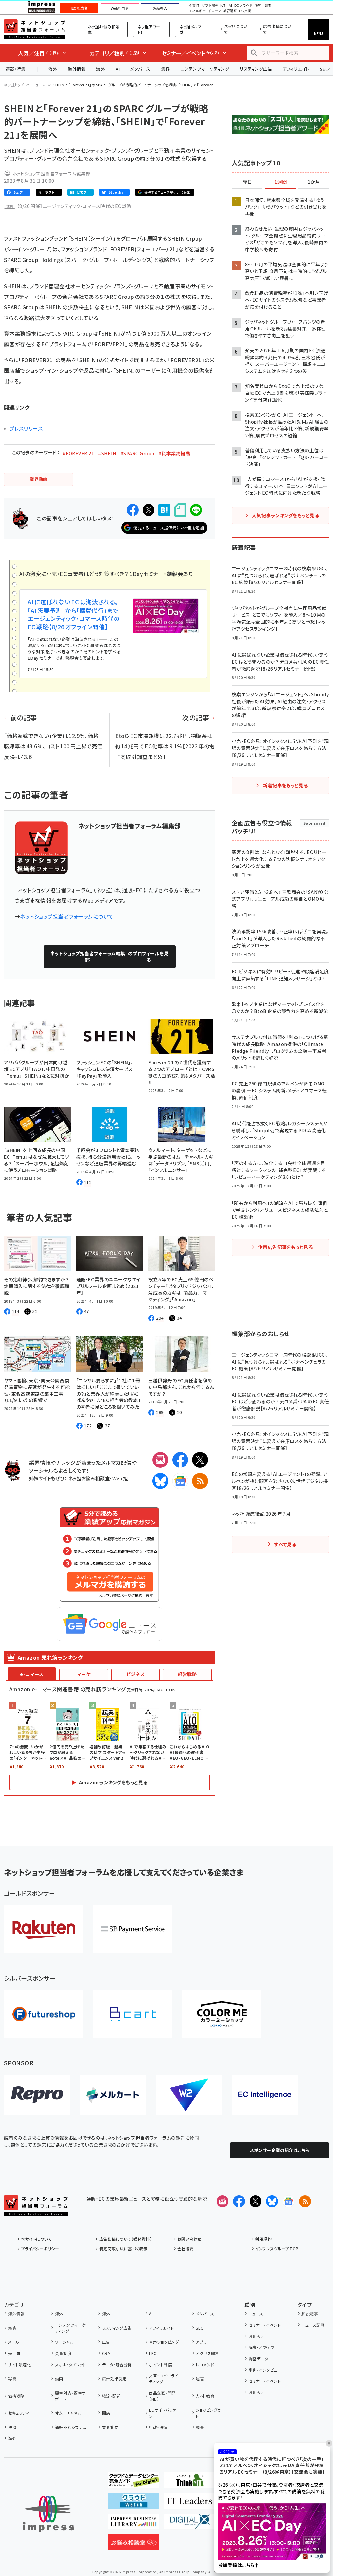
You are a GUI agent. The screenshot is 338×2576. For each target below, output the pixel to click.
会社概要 (186, 2249)
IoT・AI (226, 6)
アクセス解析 (207, 2353)
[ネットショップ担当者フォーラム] (36, 2211)
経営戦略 (187, 1674)
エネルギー (197, 11)
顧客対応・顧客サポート (70, 2396)
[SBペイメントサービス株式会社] (133, 1929)
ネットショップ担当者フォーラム (34, 29)
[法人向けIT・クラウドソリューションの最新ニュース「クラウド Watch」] (134, 2503)
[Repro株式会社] (37, 2095)
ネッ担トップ (14, 85)
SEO (200, 2328)
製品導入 (160, 8)
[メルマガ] (160, 1460)
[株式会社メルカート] (113, 2095)
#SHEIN (107, 453)
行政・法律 (158, 2427)
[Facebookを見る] (239, 2201)
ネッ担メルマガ (190, 29)
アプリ (201, 2342)
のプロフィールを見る (110, 957)
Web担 (120, 1478)
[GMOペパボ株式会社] (222, 2014)
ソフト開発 (210, 6)
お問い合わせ (189, 2239)
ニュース (39, 85)
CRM (106, 2353)
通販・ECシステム (71, 2427)
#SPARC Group (137, 453)
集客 (166, 69)
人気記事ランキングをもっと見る (285, 515)
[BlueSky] (160, 1481)
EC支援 (245, 11)
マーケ (84, 1674)
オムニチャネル (68, 2413)
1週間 (281, 182)
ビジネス (136, 1674)
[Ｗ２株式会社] (189, 2095)
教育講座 (230, 11)
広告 (106, 2342)
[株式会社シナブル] (265, 2095)
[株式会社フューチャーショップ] (44, 2014)
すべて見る (285, 1544)
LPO (153, 2353)
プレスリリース (26, 428)
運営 (200, 2379)
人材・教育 (205, 2396)
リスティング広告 (256, 69)
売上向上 (16, 2353)
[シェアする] (133, 510)
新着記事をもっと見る (285, 785)
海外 (53, 69)
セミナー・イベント (265, 2325)
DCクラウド (243, 6)
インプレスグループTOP (277, 2249)
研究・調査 (263, 6)
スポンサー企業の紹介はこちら (280, 2150)
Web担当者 (120, 8)
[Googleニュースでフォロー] (288, 2201)
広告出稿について (277, 29)
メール (14, 2342)
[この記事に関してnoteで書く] (180, 510)
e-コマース (32, 1674)
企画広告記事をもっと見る (286, 1247)
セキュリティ (18, 2413)
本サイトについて (36, 2239)
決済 (12, 2427)
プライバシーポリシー (40, 2249)
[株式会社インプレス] (49, 2514)
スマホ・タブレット (70, 2364)
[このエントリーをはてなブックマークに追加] (164, 510)
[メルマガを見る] (222, 2201)
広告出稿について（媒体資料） (126, 2239)
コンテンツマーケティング (205, 69)
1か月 (314, 182)
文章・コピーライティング (164, 2379)
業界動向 (110, 2427)
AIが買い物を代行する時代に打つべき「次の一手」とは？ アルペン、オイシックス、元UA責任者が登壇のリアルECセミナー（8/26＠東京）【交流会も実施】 (272, 2466)
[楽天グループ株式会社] (44, 1929)
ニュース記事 (313, 2325)
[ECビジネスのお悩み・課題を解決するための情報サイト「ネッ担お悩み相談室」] (134, 2545)
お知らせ (256, 2336)
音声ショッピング (164, 2342)
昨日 (247, 182)
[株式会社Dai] (133, 2014)
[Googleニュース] (180, 1481)
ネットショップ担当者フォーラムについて (67, 916)
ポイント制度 (160, 2364)
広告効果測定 (114, 2379)
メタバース (140, 69)
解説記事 (310, 2314)
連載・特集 (16, 69)
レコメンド (205, 2364)
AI (118, 69)
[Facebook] (180, 1460)
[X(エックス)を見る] (255, 2201)
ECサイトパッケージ (165, 2413)
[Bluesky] (272, 2201)
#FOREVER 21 (78, 453)
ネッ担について (236, 29)
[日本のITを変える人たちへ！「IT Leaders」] (190, 2503)
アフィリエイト (296, 69)
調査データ (258, 2358)
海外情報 (77, 69)
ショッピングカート (210, 2413)
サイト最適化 (19, 2364)
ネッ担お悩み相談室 (104, 29)
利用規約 (263, 2239)
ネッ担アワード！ (149, 29)
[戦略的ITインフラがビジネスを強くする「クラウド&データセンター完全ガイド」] (134, 2483)
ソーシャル (64, 2342)
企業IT (194, 6)
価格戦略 (16, 2396)
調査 (200, 2427)
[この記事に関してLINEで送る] (196, 510)
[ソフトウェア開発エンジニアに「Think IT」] (190, 2483)
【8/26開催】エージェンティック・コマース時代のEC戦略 (74, 206)
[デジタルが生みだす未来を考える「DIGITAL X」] (190, 2524)
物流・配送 (111, 2396)
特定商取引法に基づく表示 (123, 2249)
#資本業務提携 (174, 453)
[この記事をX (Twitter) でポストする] (149, 510)
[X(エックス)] (200, 1460)
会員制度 (63, 2353)
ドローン (215, 11)
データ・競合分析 (117, 2364)
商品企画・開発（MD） (162, 2396)
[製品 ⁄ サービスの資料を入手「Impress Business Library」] (134, 2524)
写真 (12, 2379)
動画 (59, 2379)
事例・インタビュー (265, 2370)
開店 (106, 2413)
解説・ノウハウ (261, 2347)
